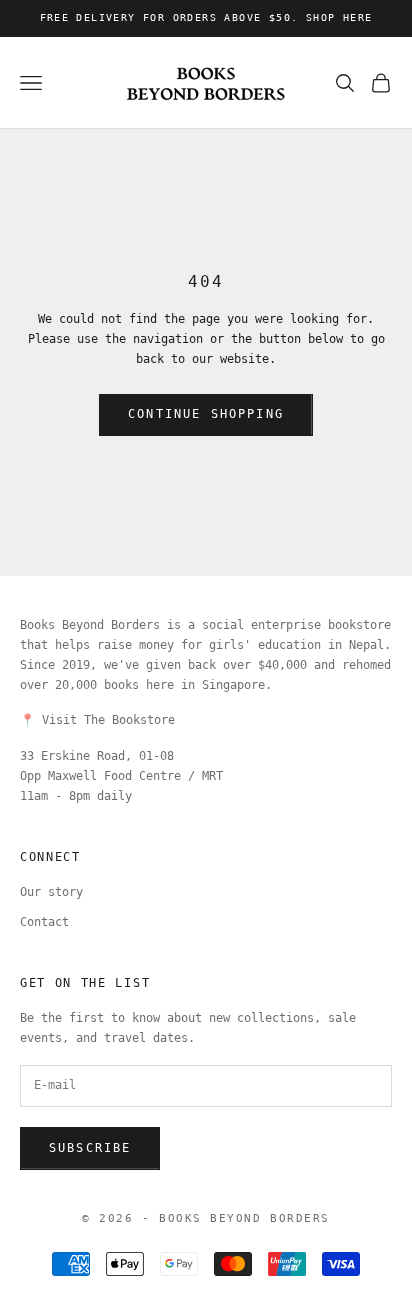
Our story (51, 892)
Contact (44, 922)
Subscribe (90, 1148)
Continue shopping (206, 414)
